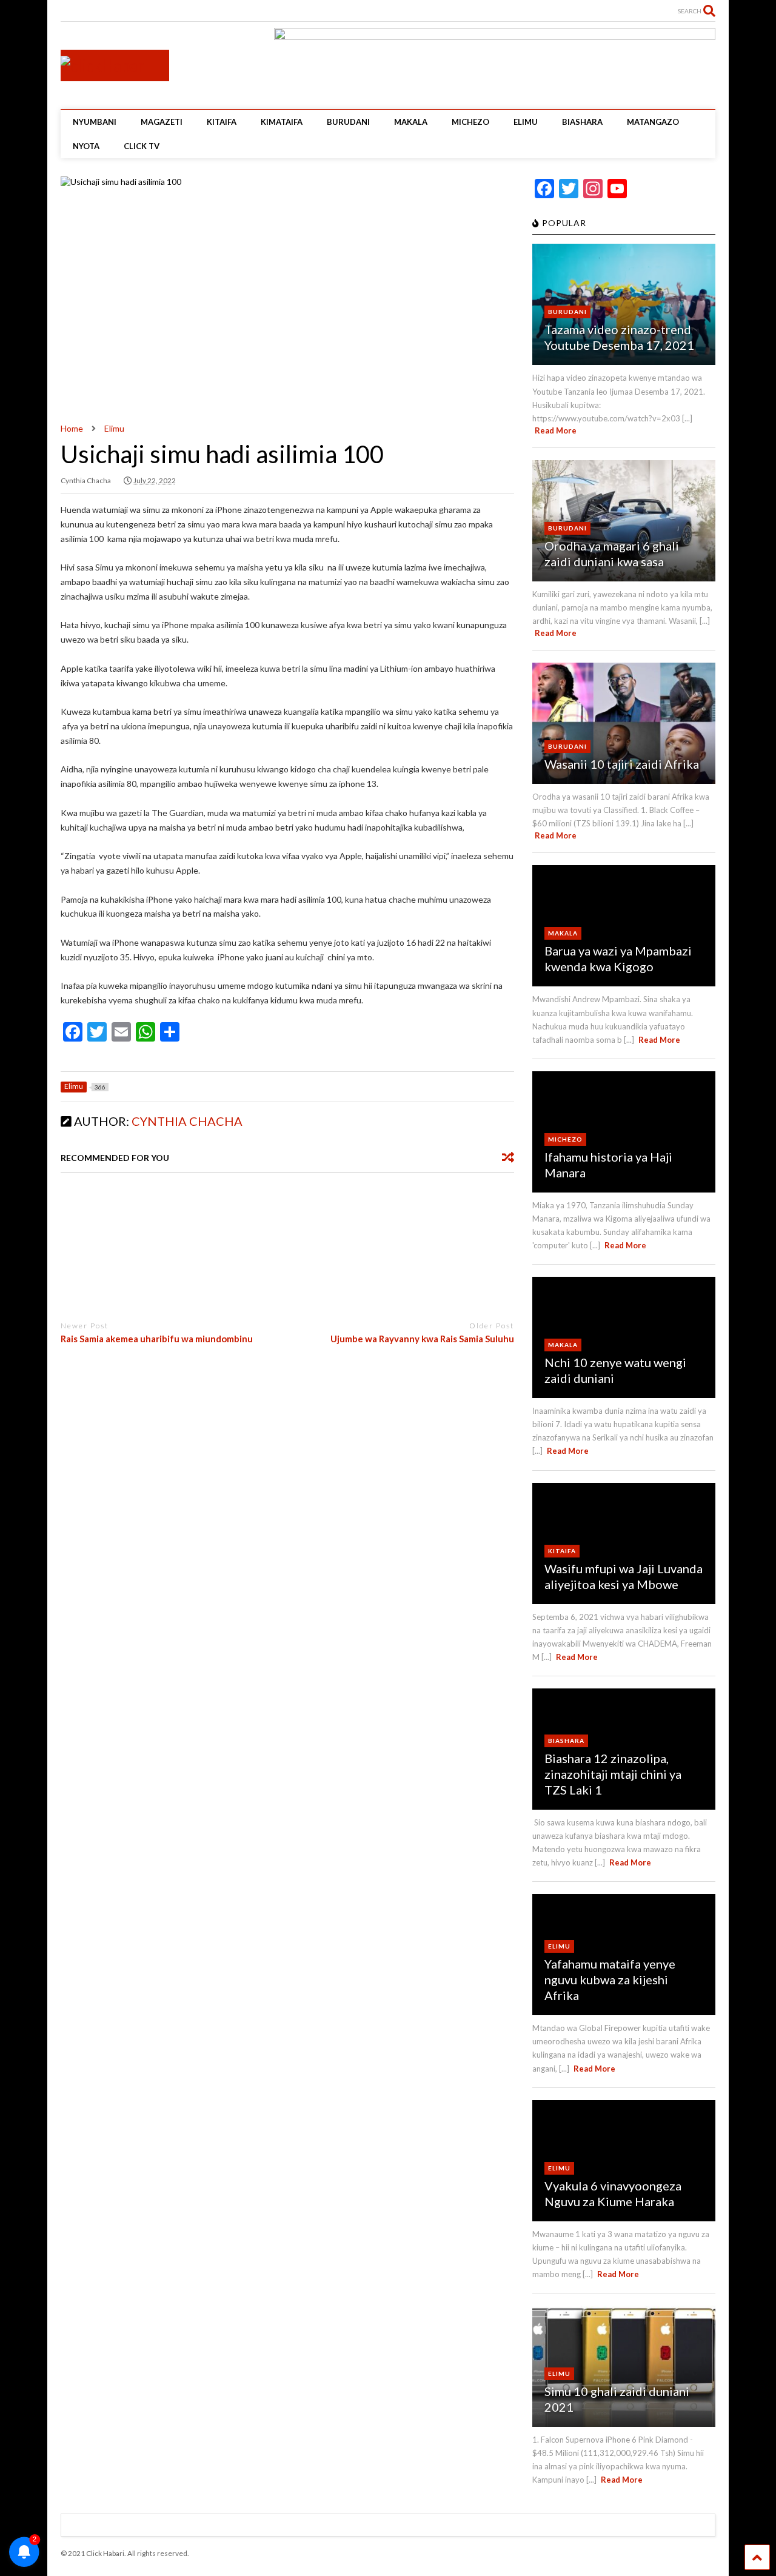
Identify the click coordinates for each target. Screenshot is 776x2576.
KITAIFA (222, 122)
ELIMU (526, 122)
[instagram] (103, 12)
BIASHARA (582, 122)
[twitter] (84, 12)
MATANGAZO (653, 122)
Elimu (559, 1946)
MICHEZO (470, 122)
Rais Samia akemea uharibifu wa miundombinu (157, 1339)
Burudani (567, 312)
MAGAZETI (162, 122)
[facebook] (122, 12)
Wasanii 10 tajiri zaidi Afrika (622, 764)
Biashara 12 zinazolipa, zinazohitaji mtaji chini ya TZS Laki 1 (613, 1774)
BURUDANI (348, 122)
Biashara (566, 1741)
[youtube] (65, 12)
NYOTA (86, 146)
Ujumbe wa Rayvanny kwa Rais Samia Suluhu (422, 1339)
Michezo (565, 1139)
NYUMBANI (95, 122)
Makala (563, 933)
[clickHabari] (105, 65)
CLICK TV (142, 146)
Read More (556, 430)
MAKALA (411, 122)
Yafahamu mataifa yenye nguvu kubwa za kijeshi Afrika (610, 1979)
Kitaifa (562, 1551)
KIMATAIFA (282, 122)
